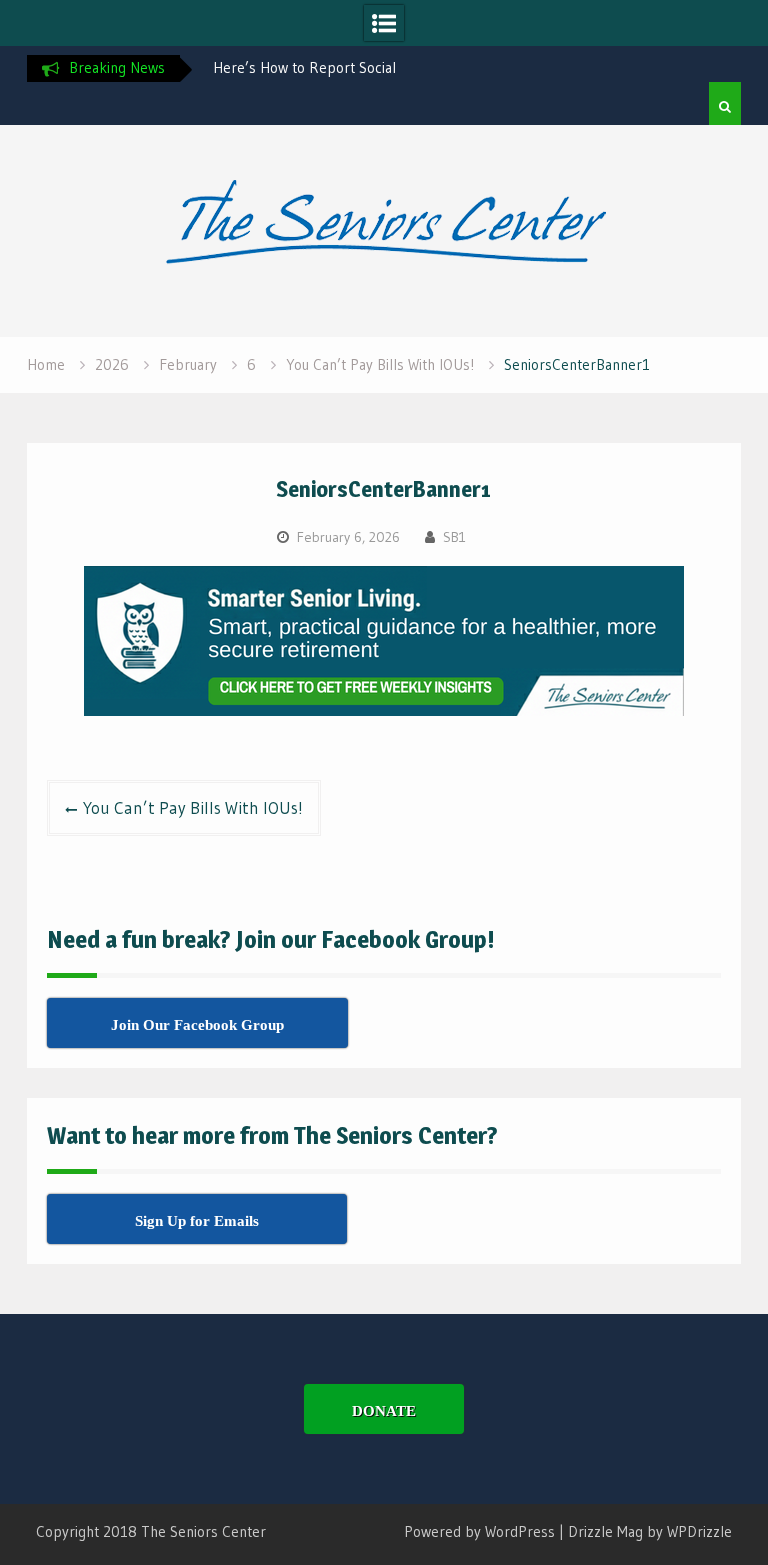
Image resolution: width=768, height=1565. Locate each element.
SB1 (454, 537)
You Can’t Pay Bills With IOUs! (193, 807)
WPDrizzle (699, 1531)
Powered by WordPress (479, 1531)
